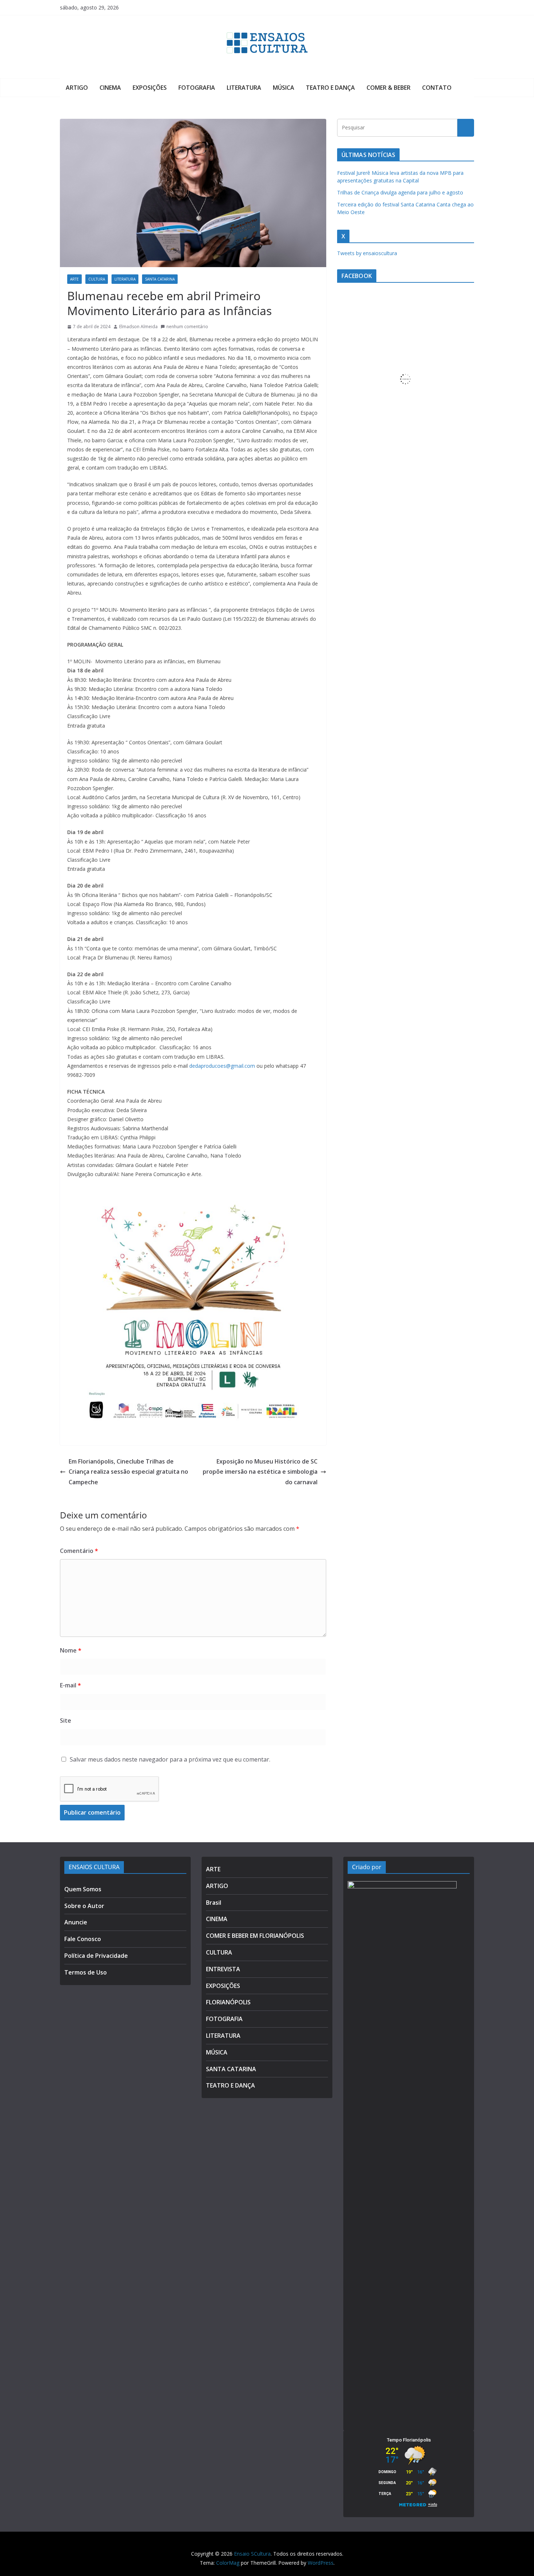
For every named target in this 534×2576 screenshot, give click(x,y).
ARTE (74, 279)
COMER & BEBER (389, 88)
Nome (71, 1650)
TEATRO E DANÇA (330, 88)
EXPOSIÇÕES (150, 88)
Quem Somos (83, 1889)
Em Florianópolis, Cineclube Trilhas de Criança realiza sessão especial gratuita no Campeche (128, 1472)
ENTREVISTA (223, 1969)
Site (66, 1720)
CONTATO (437, 88)
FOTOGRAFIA (197, 88)
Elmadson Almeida (138, 327)
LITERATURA (244, 88)
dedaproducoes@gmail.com (222, 1066)
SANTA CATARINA (160, 279)
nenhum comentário (187, 327)
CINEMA (110, 88)
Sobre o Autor (84, 1906)
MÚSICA (284, 88)
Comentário (79, 1551)
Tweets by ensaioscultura (367, 253)
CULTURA (97, 279)
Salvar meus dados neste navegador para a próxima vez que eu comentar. (170, 1759)
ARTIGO (77, 88)
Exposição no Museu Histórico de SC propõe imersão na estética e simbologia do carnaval (260, 1472)
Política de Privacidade (96, 1956)
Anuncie (76, 1922)
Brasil (214, 1903)
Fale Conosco (83, 1939)
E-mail (70, 1685)
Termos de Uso (86, 1972)
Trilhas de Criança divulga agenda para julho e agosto (400, 192)
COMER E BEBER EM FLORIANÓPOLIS (255, 1936)
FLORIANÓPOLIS (228, 2002)
